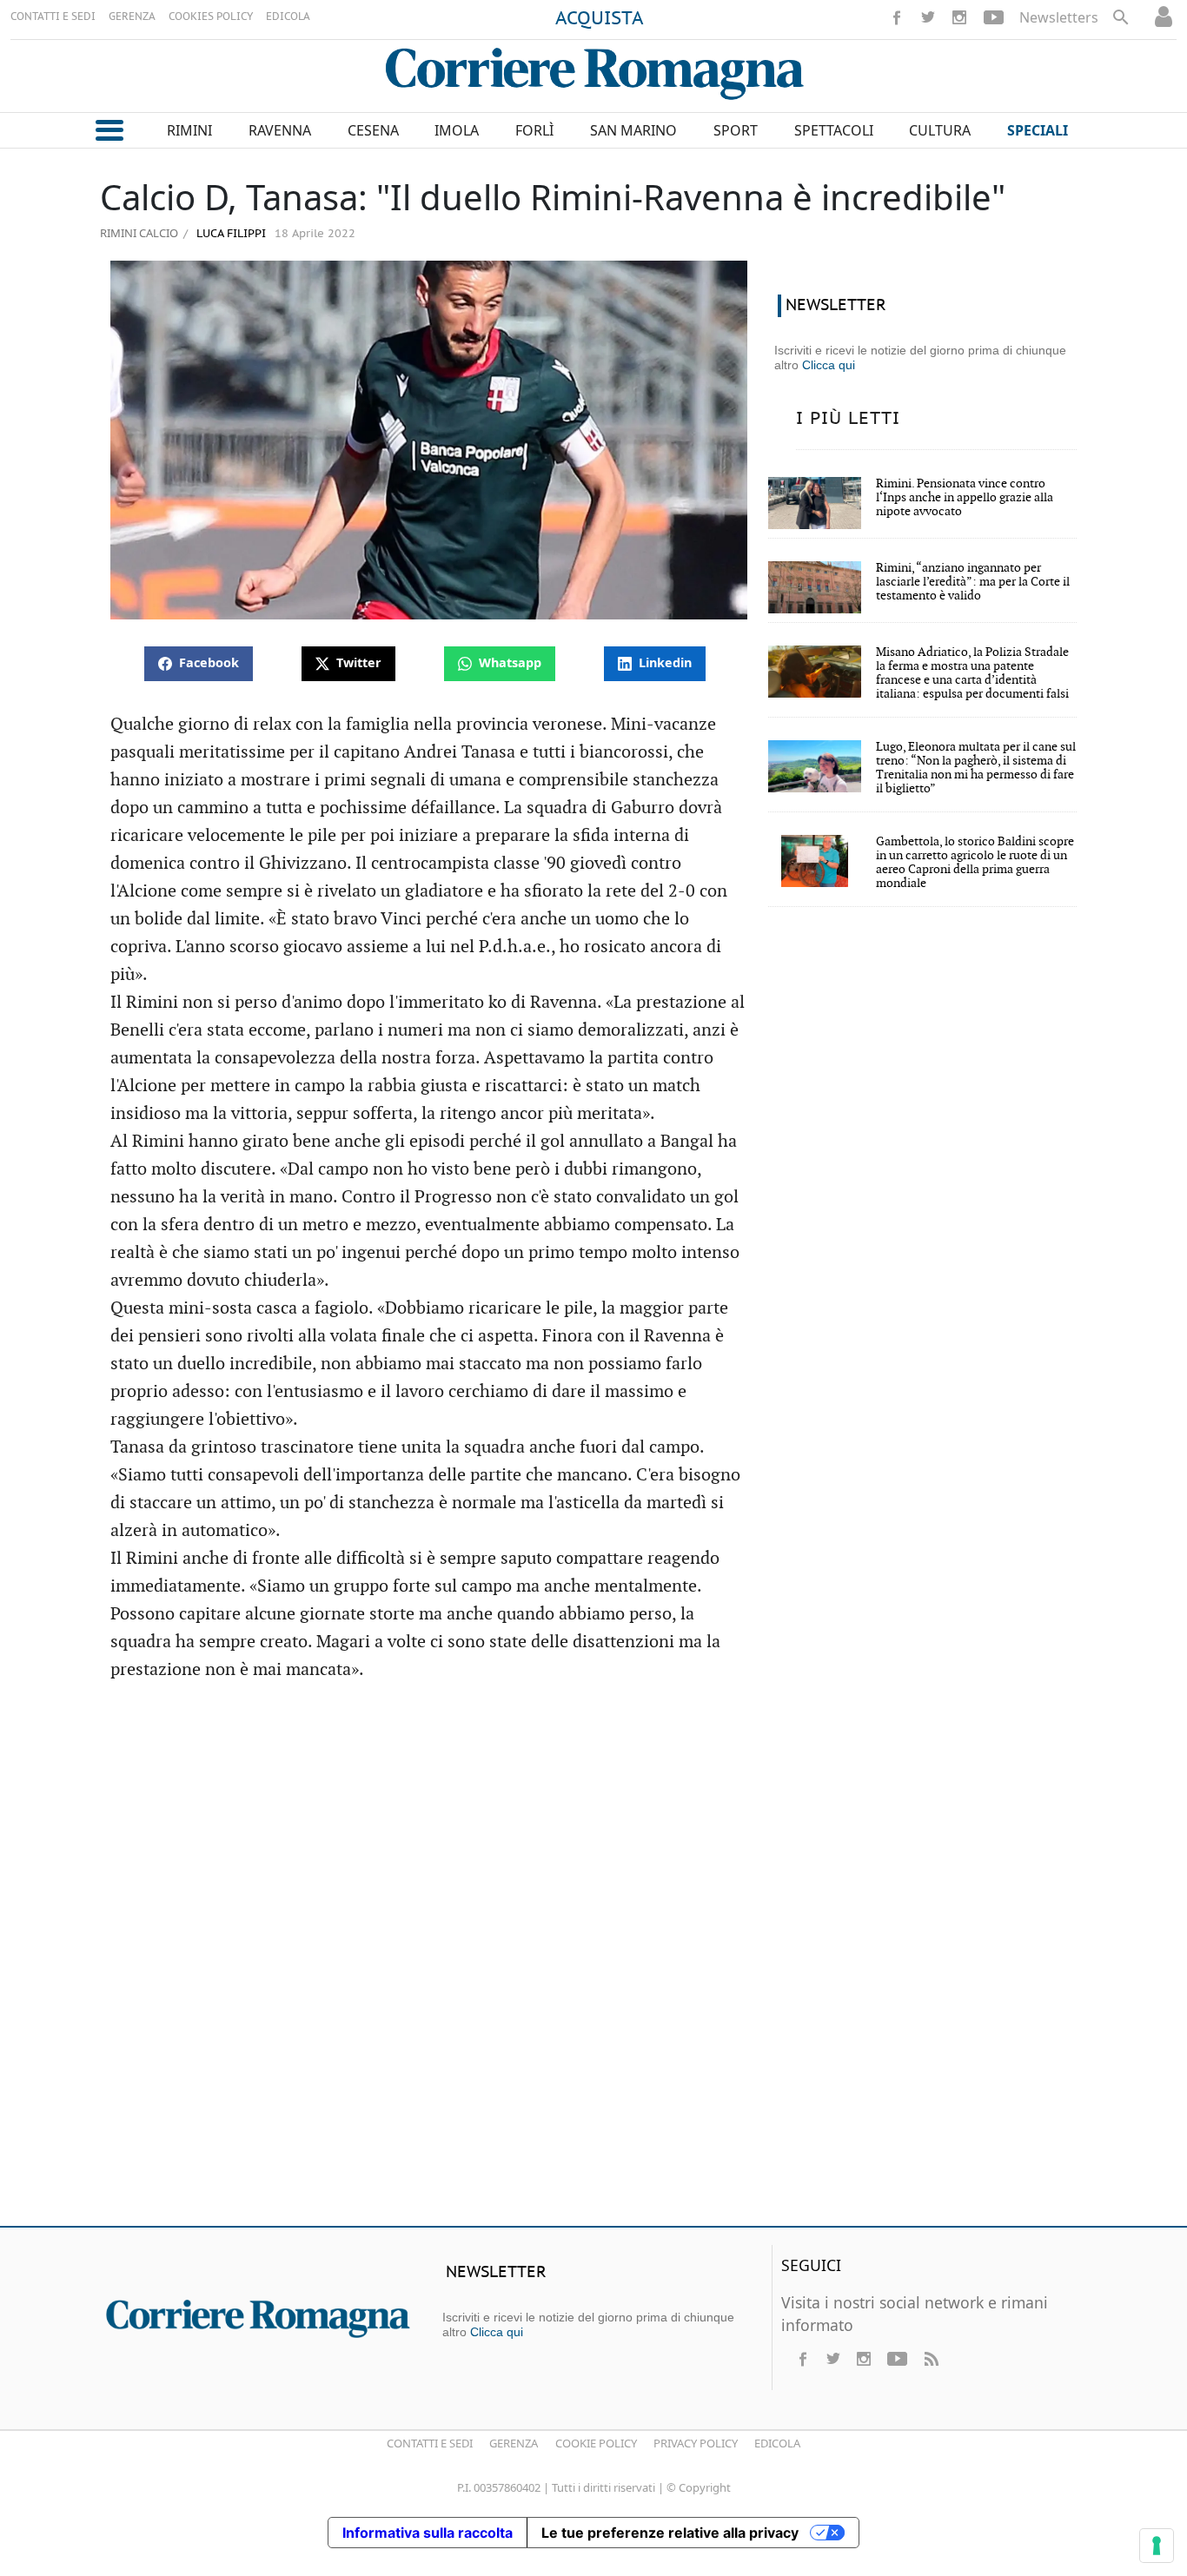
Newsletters (1059, 17)
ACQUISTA (600, 19)
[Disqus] (593, 1962)
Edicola (777, 2443)
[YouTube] (994, 17)
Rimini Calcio (139, 233)
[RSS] (931, 2359)
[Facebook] (897, 17)
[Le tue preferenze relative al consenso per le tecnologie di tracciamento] (1157, 2546)
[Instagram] (959, 17)
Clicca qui (829, 365)
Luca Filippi (229, 234)
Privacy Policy (696, 2443)
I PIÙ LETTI (848, 419)
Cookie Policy (596, 2443)
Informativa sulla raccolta (428, 2533)
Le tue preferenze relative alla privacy (670, 2533)
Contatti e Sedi (430, 2443)
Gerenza (514, 2443)
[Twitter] (928, 17)
